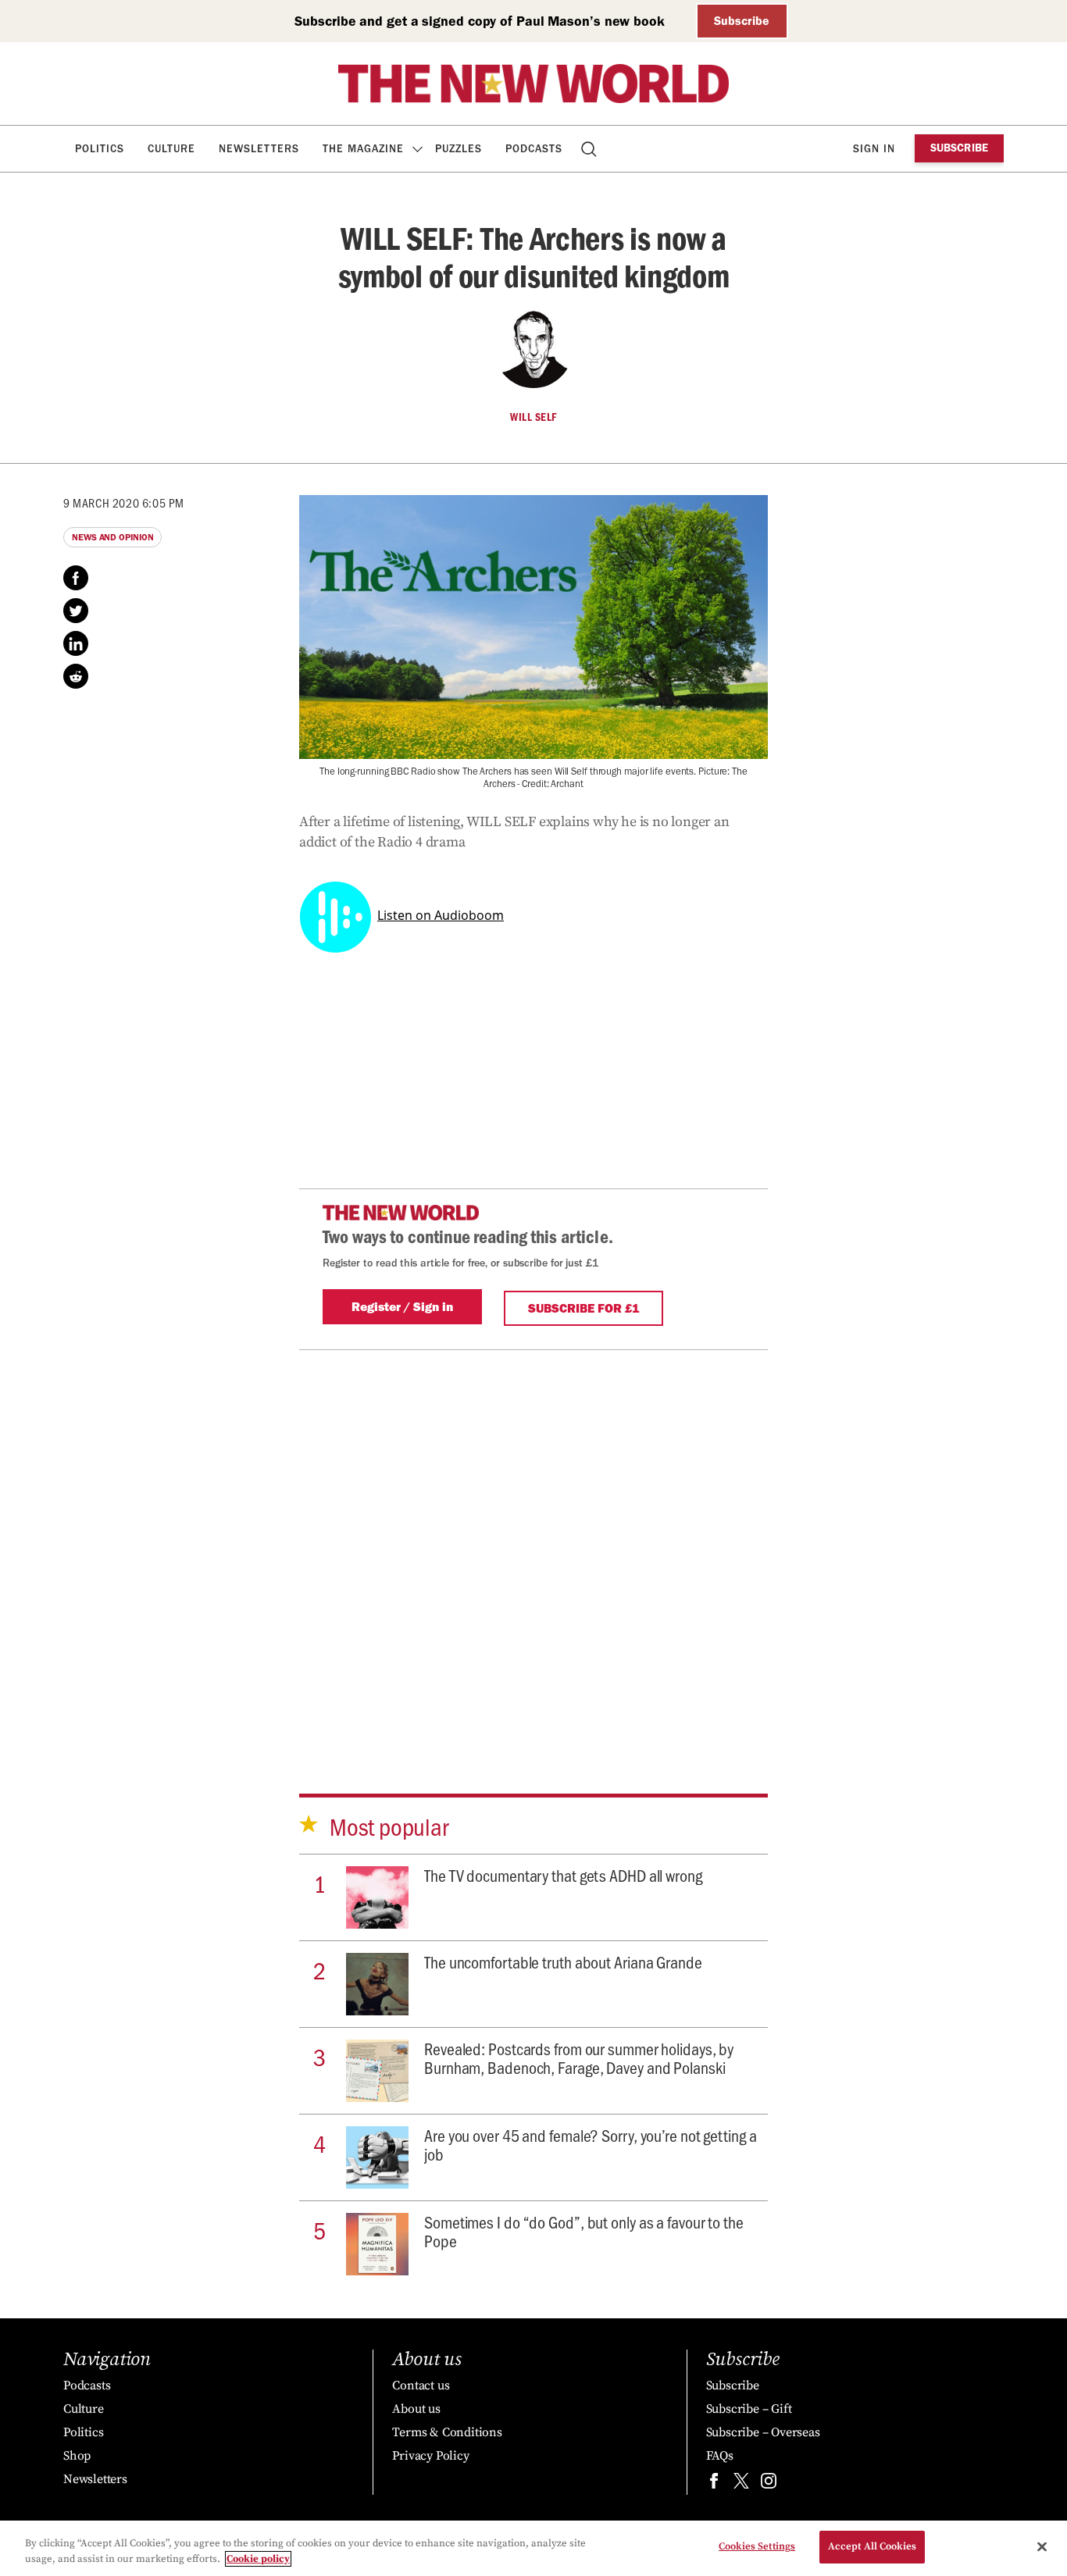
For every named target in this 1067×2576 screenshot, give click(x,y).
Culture (171, 149)
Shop (77, 2456)
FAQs (720, 2456)
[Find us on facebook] (714, 2484)
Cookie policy (258, 2559)
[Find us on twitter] (741, 2484)
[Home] (533, 84)
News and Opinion (112, 537)
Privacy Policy (430, 2456)
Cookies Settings (757, 2546)
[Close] (1042, 2546)
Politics (100, 149)
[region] (533, 2548)
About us (416, 2409)
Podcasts (534, 149)
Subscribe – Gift (749, 2409)
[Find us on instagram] (769, 2484)
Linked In (76, 643)
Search (590, 149)
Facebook (76, 578)
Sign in (874, 149)
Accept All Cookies (872, 2546)
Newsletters (259, 149)
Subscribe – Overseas (763, 2432)
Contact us (421, 2385)
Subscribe (742, 21)
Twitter (76, 611)
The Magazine (363, 149)
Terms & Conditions (447, 2432)
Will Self (533, 417)
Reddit (76, 676)
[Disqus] (533, 1545)
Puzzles (459, 149)
